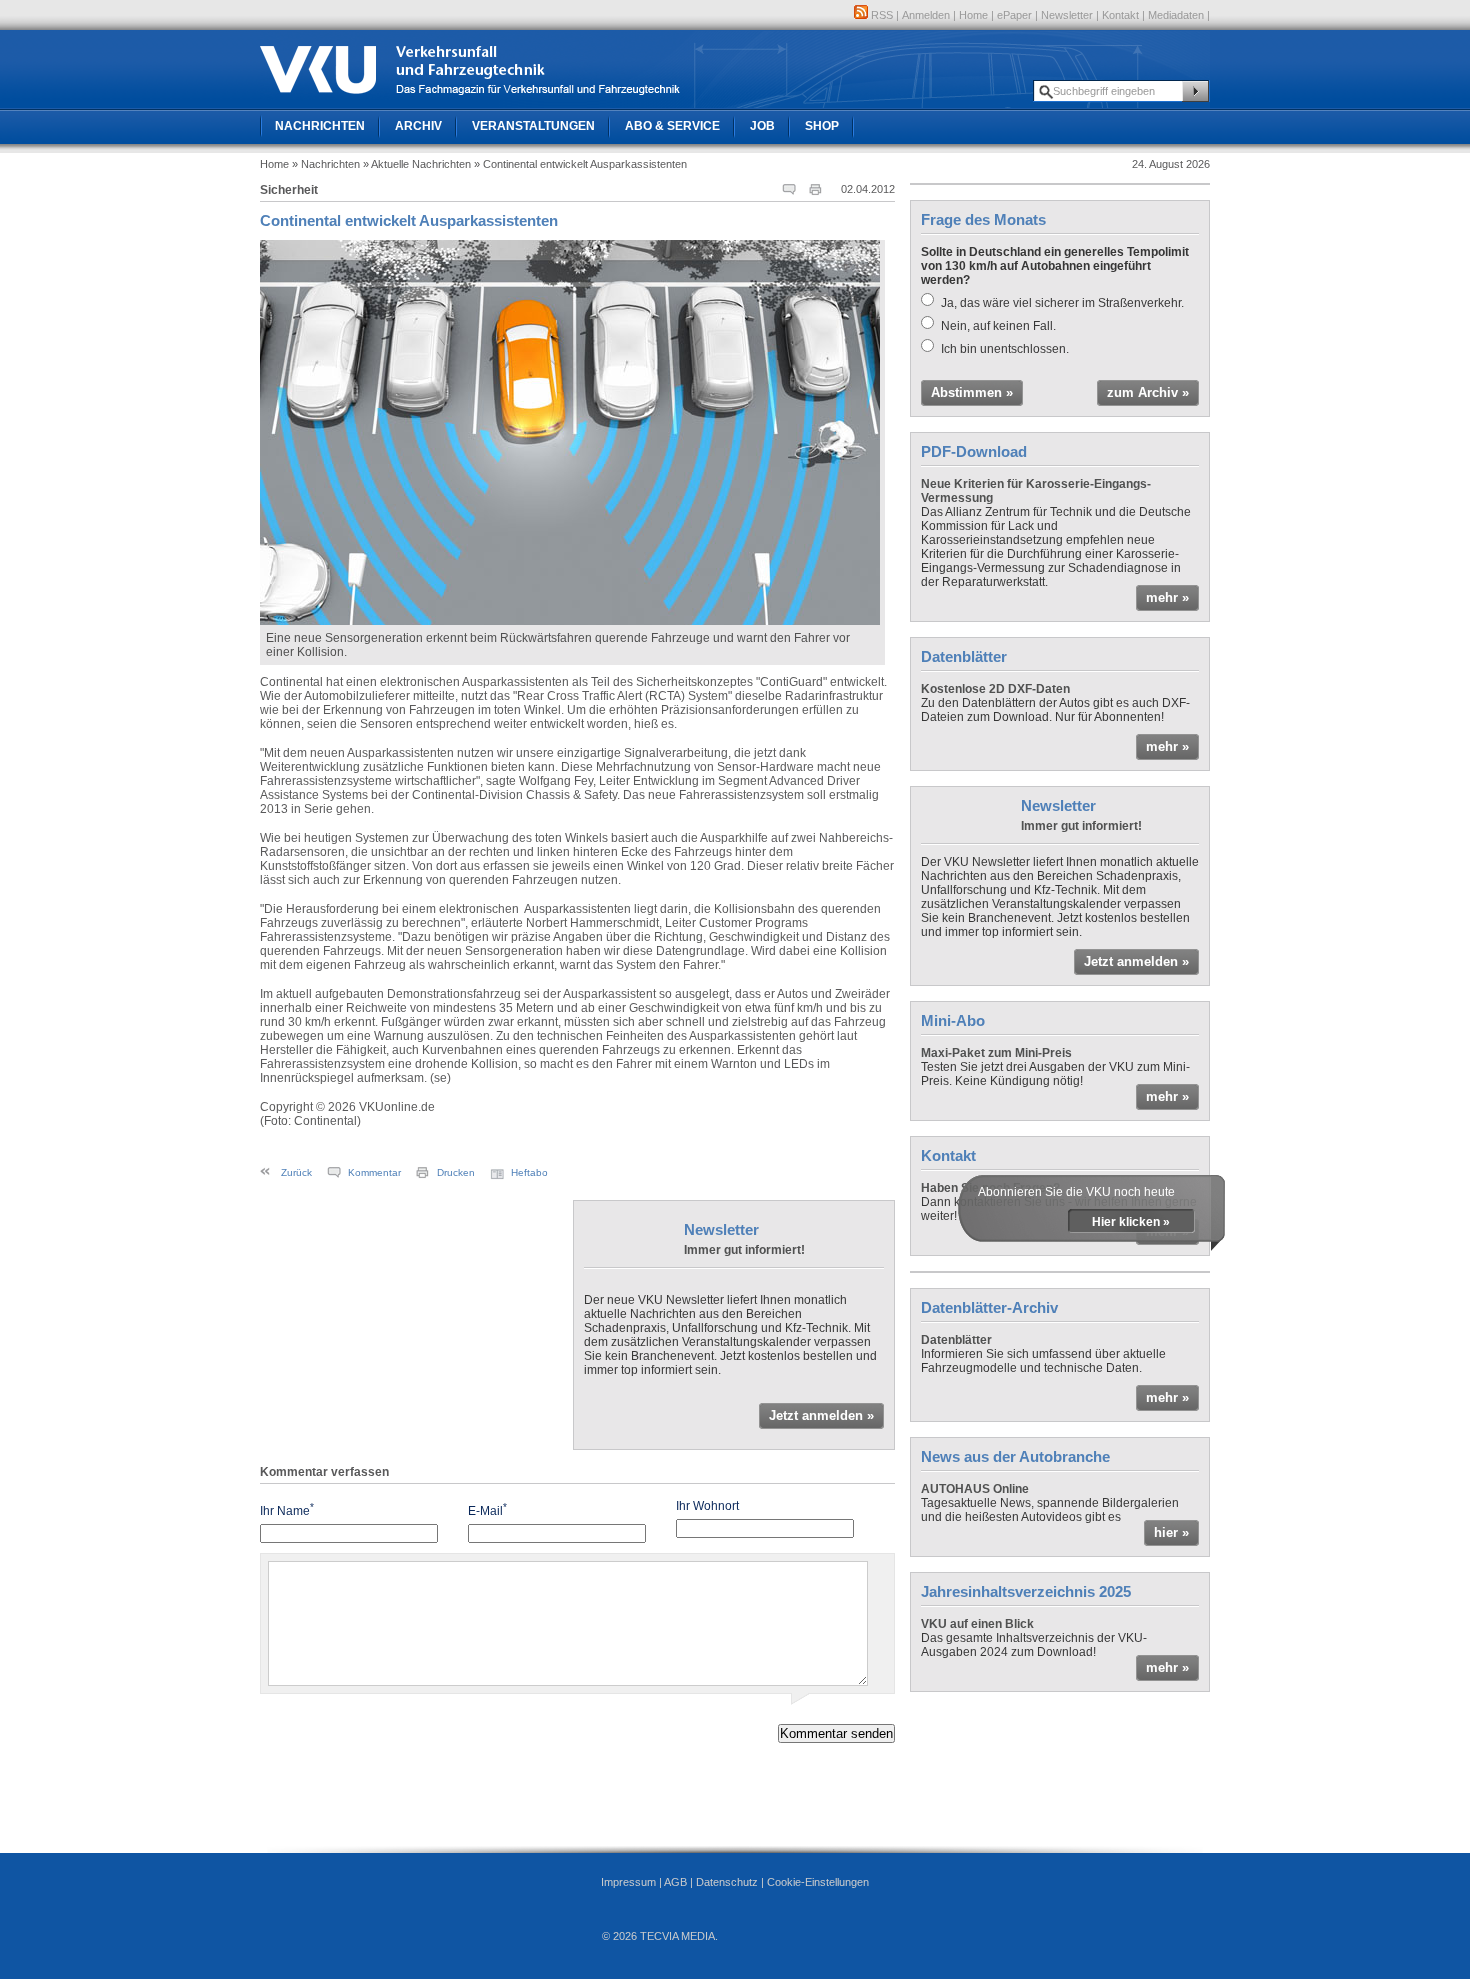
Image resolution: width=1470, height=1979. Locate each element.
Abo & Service (672, 126)
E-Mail (487, 1509)
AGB (675, 1882)
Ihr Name (287, 1509)
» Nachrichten (326, 164)
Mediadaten (1176, 15)
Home (973, 15)
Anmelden (926, 15)
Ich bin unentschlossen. (1005, 349)
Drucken (456, 1172)
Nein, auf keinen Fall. (998, 326)
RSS (880, 15)
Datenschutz (727, 1882)
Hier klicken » (1131, 1222)
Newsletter (1067, 15)
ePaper (1014, 15)
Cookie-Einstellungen (818, 1882)
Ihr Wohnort (707, 1506)
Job (762, 126)
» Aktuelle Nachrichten (417, 164)
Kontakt (1120, 15)
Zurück (296, 1172)
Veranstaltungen (533, 126)
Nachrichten (320, 126)
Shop (822, 126)
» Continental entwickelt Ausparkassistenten (580, 164)
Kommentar (374, 1172)
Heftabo (529, 1172)
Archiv (418, 126)
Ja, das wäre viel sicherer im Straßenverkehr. (1062, 303)
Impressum (628, 1882)
